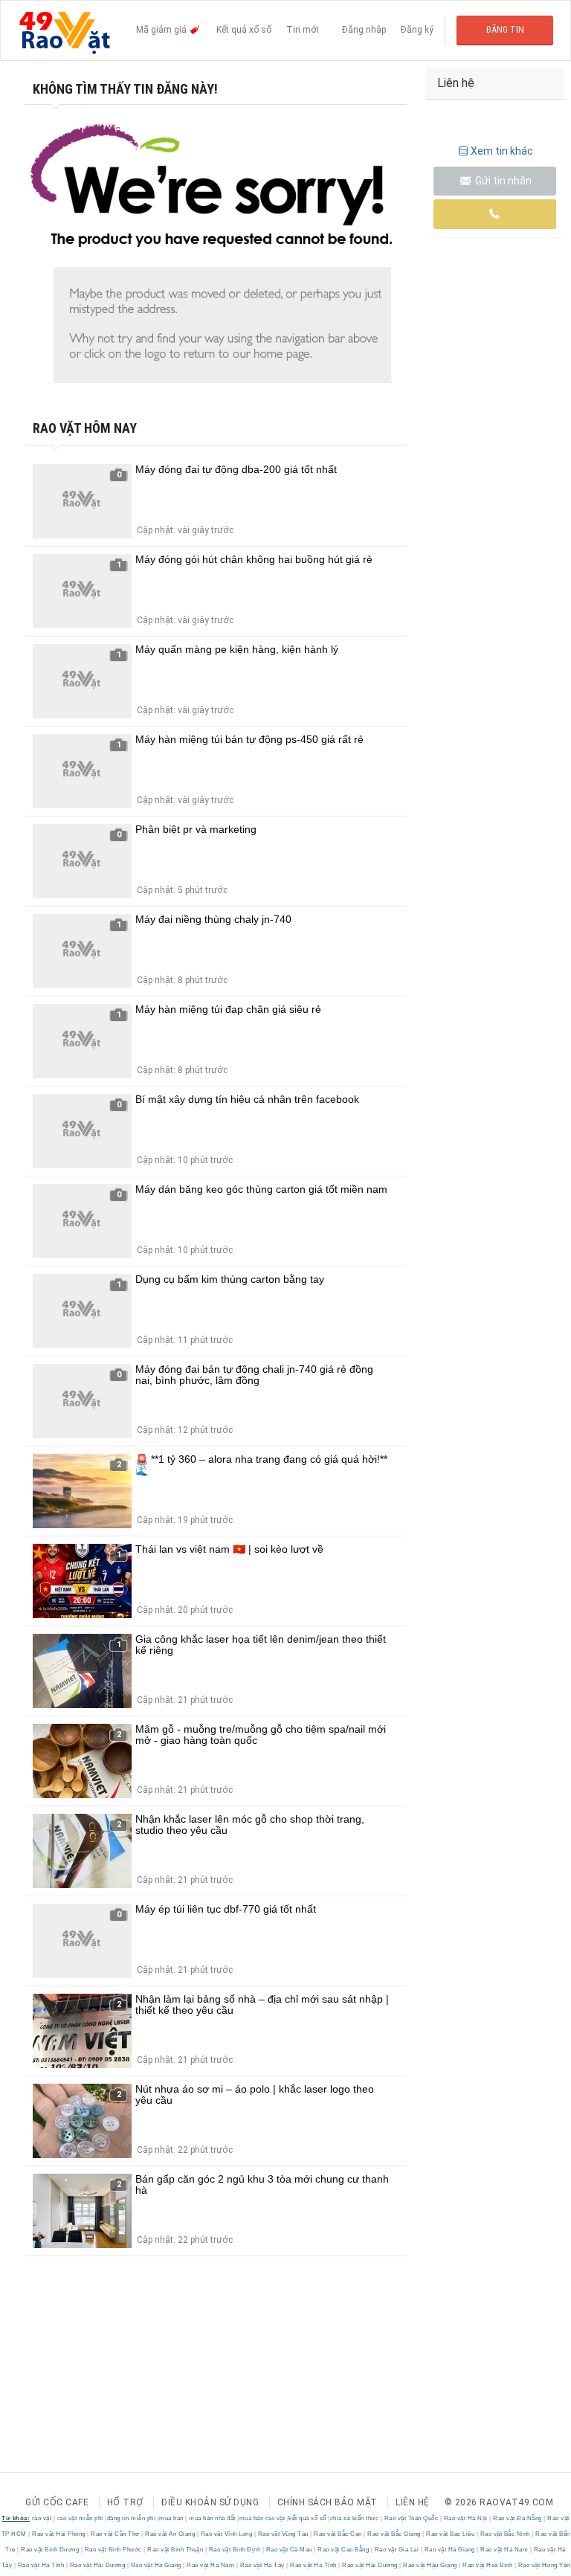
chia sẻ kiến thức (355, 2518)
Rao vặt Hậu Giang (430, 2565)
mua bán (171, 2518)
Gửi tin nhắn (502, 181)
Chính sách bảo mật (328, 2502)
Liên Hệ (413, 2502)
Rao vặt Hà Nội (465, 2518)
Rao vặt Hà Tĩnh (41, 2565)
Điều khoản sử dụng (210, 2502)
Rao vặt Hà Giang (449, 2550)
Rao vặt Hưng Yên (543, 2565)
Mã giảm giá (162, 30)
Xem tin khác (502, 151)
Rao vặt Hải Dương (97, 2565)
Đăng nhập (364, 30)
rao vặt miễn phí (80, 2518)
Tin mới (303, 30)
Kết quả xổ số (244, 30)
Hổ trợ (125, 2502)
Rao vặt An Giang (170, 2534)
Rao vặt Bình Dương (50, 2550)
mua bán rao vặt (262, 2518)
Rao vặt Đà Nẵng (518, 2518)
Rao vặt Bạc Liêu (451, 2534)
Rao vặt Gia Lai (397, 2550)
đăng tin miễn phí (132, 2518)
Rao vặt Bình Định (235, 2550)
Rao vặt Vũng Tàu (283, 2534)
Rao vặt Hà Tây (262, 2565)
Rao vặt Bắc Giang (394, 2534)
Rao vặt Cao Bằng (343, 2550)
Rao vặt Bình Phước (113, 2550)
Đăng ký (417, 30)
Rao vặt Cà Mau (289, 2550)
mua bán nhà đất (212, 2518)
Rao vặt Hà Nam (504, 2550)
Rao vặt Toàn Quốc (411, 2518)
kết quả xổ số (307, 2518)
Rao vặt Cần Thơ (116, 2534)
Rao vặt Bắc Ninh (505, 2534)
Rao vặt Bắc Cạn (338, 2534)
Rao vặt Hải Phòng (59, 2534)
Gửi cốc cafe (57, 2502)
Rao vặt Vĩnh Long (226, 2534)
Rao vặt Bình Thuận (175, 2550)
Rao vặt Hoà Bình (488, 2565)
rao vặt (42, 2518)
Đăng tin (505, 30)
